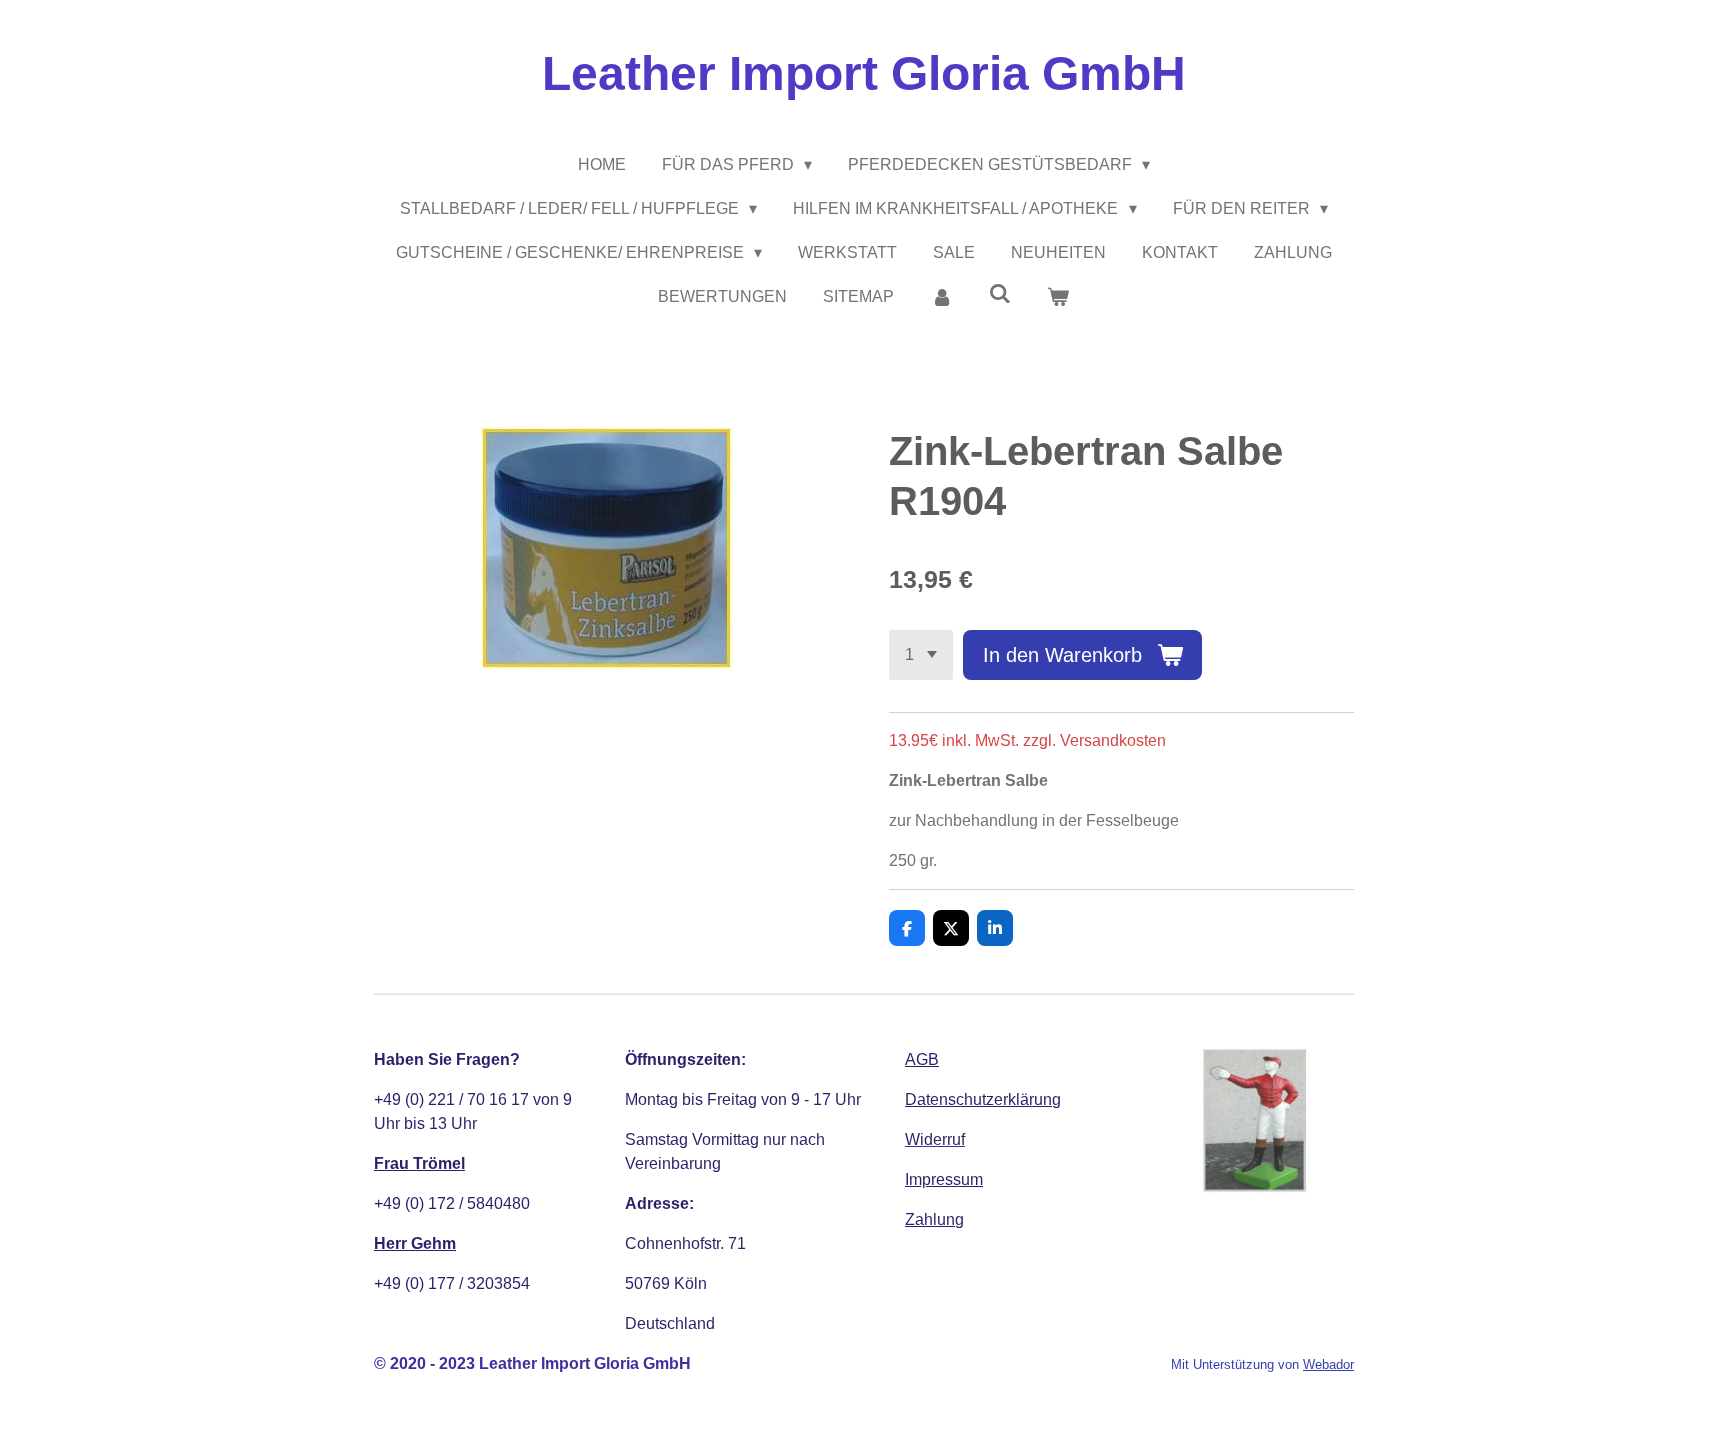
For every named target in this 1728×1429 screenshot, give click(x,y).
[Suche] (1000, 294)
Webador (1328, 1364)
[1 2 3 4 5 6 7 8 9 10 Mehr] (921, 655)
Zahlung (934, 1219)
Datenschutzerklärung (983, 1099)
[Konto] (941, 297)
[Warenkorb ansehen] (1058, 297)
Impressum (944, 1179)
